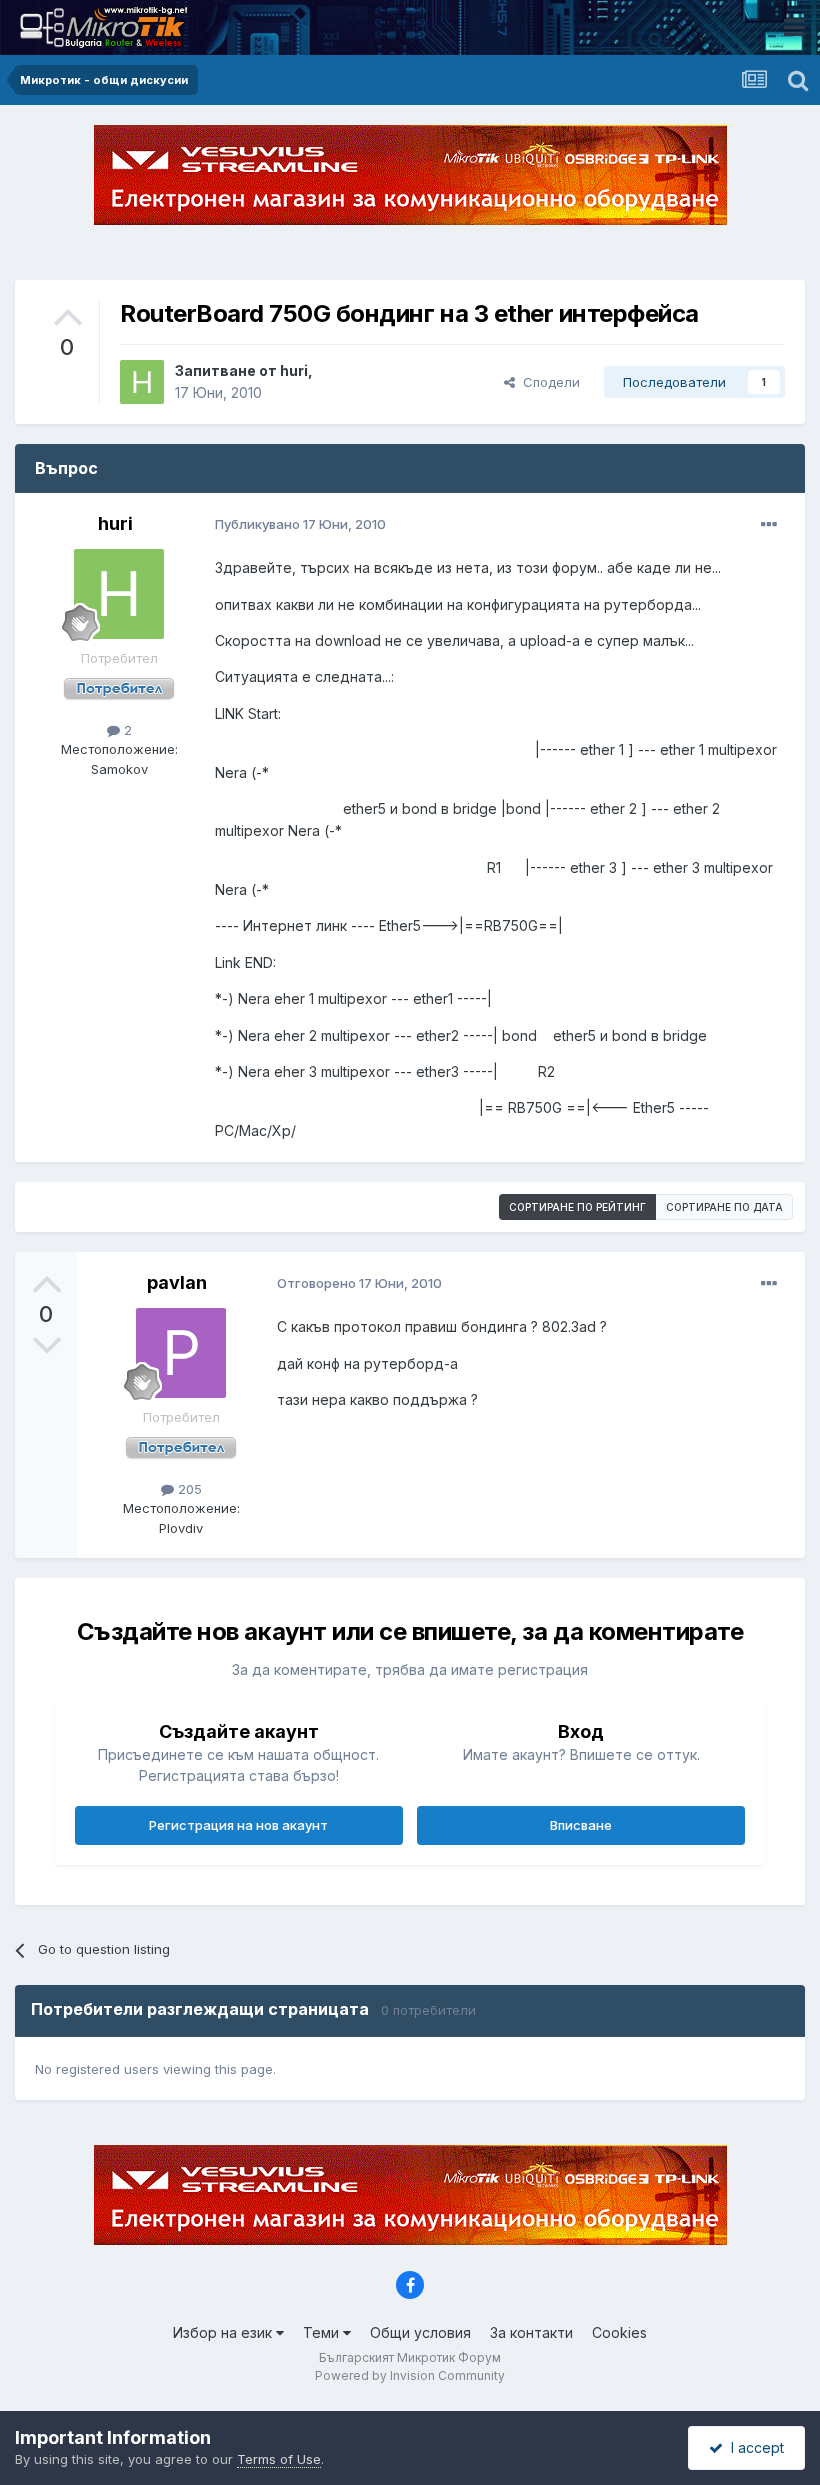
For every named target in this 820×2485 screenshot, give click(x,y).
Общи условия (420, 2332)
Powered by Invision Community (410, 2375)
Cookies (619, 2332)
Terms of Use (279, 2459)
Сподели (547, 382)
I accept (753, 2447)
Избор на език (224, 2332)
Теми (323, 2332)
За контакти (531, 2332)
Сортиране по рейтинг (577, 1207)
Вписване (581, 1825)
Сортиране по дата (724, 1207)
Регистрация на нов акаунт (238, 1825)
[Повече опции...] (769, 525)
